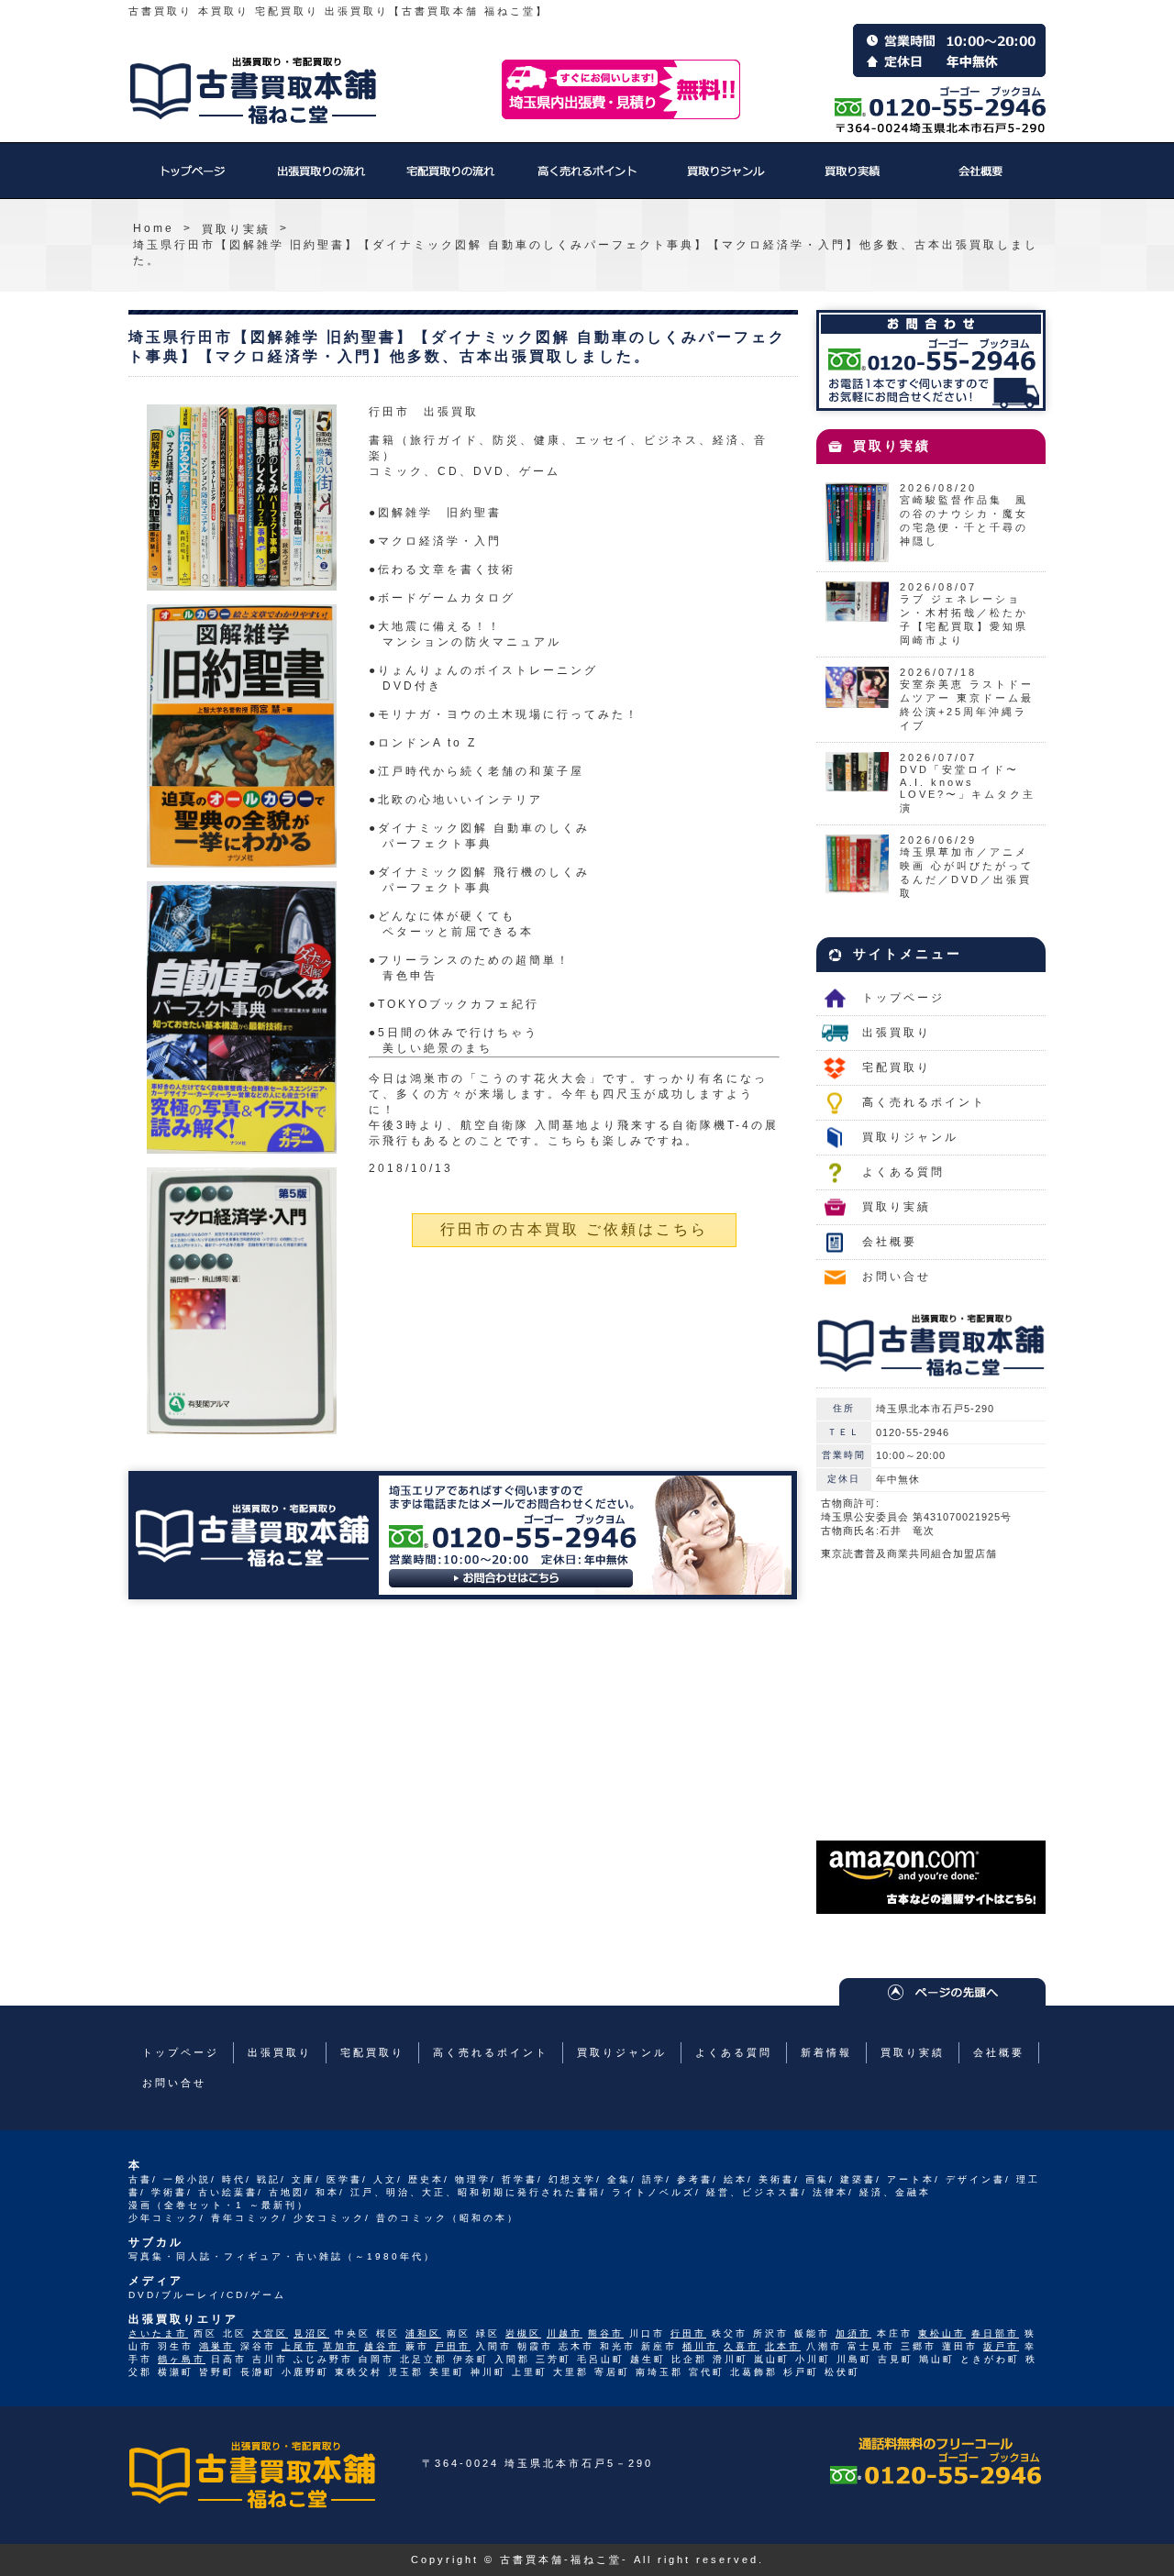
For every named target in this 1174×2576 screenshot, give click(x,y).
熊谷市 (606, 2333)
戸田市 (453, 2346)
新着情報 (826, 2052)
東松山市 (942, 2333)
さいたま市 (158, 2333)
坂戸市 (1001, 2346)
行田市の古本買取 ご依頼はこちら (574, 1229)
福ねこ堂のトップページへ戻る (253, 91)
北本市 (783, 2346)
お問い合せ (897, 1277)
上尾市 (299, 2346)
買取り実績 (853, 180)
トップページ (193, 180)
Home (154, 228)
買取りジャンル (725, 180)
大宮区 (270, 2333)
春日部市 (995, 2333)
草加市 (341, 2346)
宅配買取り (449, 180)
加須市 (853, 2333)
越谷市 (382, 2346)
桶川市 (700, 2346)
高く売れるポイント (587, 180)
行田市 (688, 2333)
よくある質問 (903, 1172)
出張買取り (321, 180)
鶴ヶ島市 (182, 2359)
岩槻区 (523, 2333)
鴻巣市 (217, 2346)
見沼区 (311, 2333)
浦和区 (423, 2333)
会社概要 (981, 180)
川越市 (565, 2333)
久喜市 (742, 2346)
